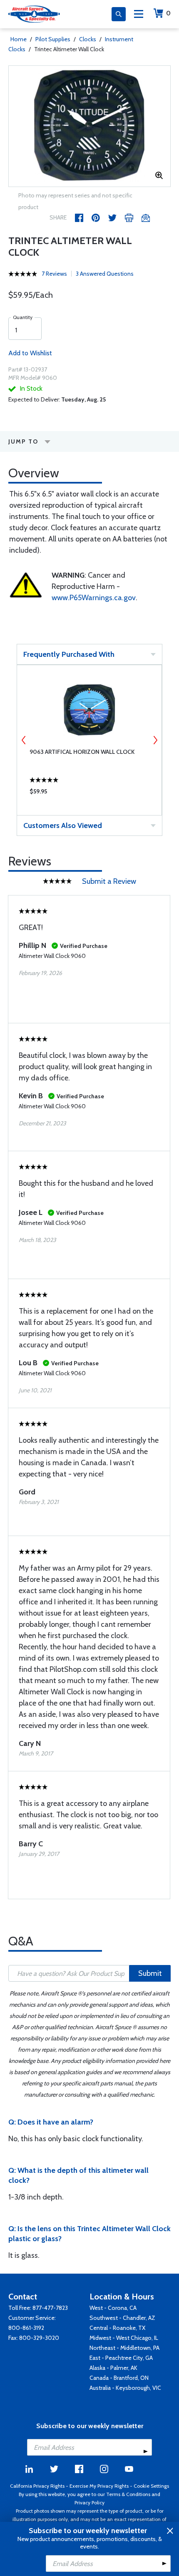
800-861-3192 (26, 2328)
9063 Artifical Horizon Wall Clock (82, 752)
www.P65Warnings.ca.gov (94, 598)
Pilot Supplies (53, 39)
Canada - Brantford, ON (119, 2378)
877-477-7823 (50, 2308)
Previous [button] (24, 740)
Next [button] (155, 740)
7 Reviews (54, 274)
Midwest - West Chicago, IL (124, 2338)
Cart (168, 13)
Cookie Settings (151, 2486)
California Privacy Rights (37, 2486)
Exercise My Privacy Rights (99, 2486)
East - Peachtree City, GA (121, 2358)
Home (19, 39)
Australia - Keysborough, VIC (125, 2388)
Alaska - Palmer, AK (113, 2368)
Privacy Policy (89, 2502)
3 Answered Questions (105, 274)
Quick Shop (89, 793)
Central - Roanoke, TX (117, 2328)
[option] (89, 126)
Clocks (88, 39)
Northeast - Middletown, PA (124, 2348)
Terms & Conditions (128, 2494)
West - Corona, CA (113, 2308)
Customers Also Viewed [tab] (63, 825)
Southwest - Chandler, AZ (122, 2318)
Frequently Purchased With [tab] (69, 654)
